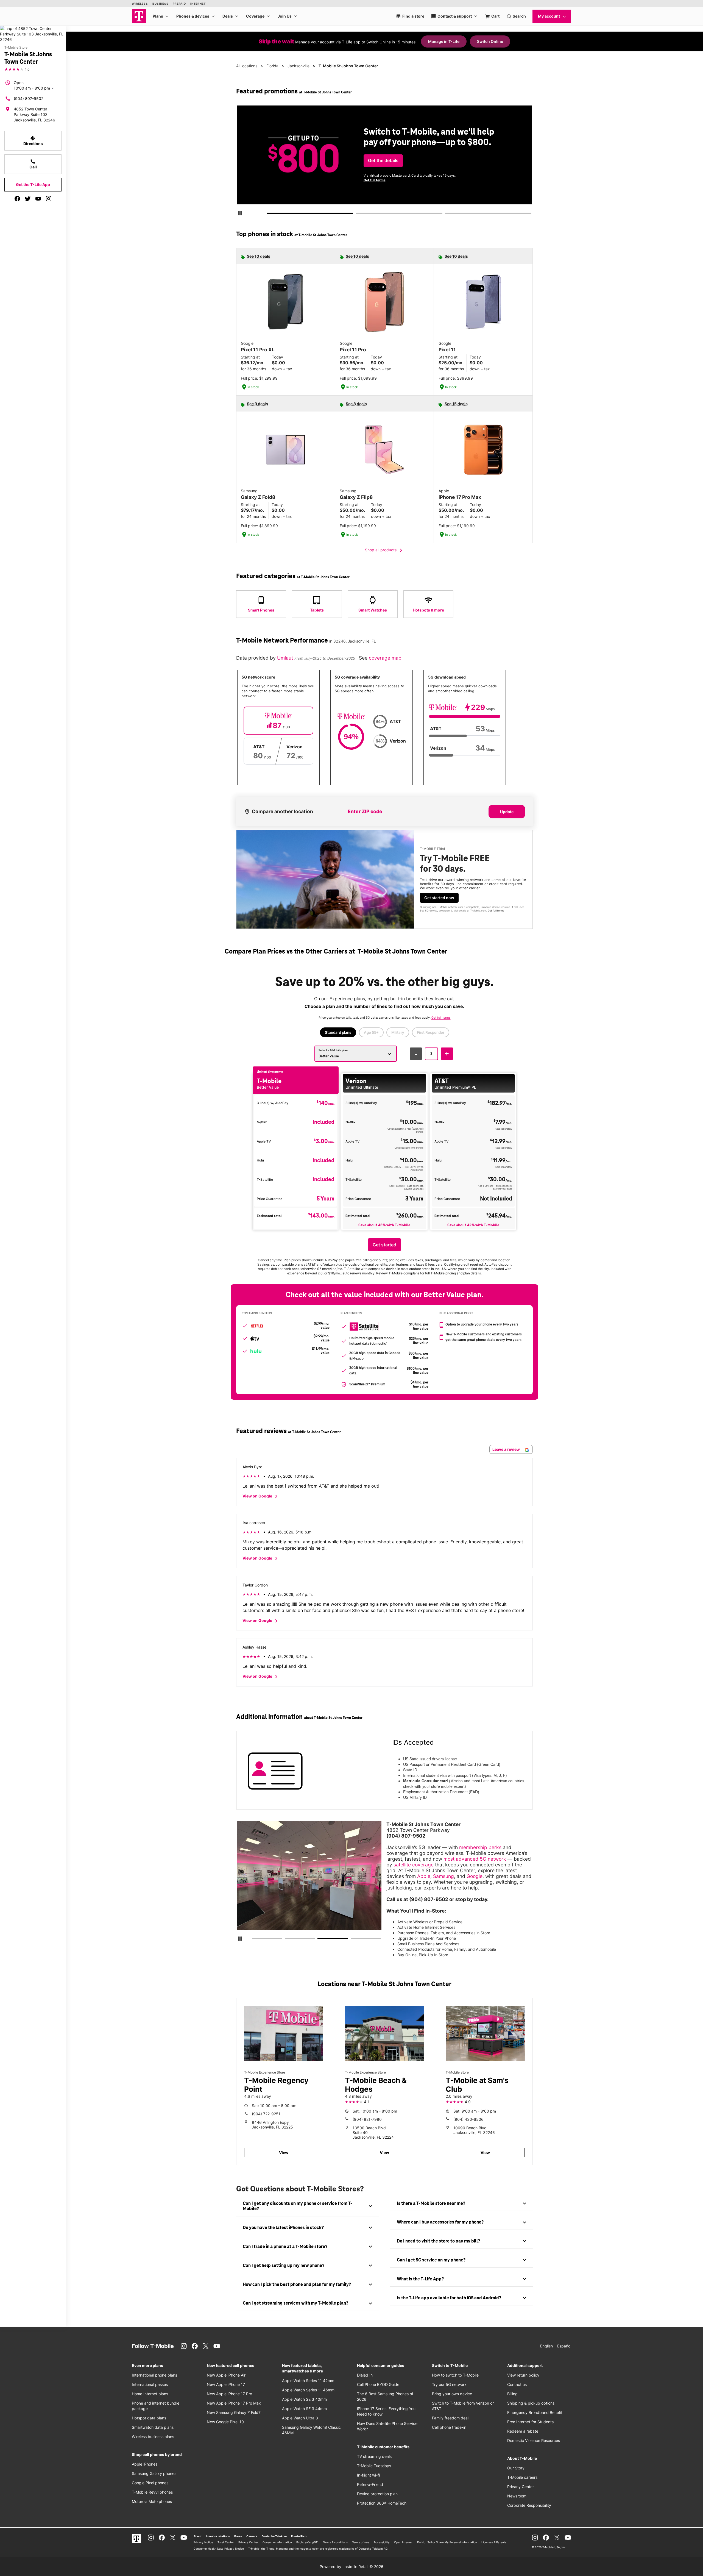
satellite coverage (414, 1865)
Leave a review (507, 1449)
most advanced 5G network (475, 1859)
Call (33, 164)
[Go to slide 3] (447, 214)
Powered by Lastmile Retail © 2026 (351, 2567)
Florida (272, 66)
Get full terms (476, 182)
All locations (247, 66)
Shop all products (385, 550)
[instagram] (49, 199)
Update (507, 812)
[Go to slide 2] (358, 214)
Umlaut (286, 658)
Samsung (443, 1876)
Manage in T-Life (444, 41)
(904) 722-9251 (266, 2114)
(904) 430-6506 (468, 2119)
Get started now (439, 898)
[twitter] (28, 199)
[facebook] (17, 199)
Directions (33, 141)
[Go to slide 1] (269, 214)
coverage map (385, 658)
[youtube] (38, 199)
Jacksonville (299, 66)
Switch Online (490, 41)
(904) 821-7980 (367, 2119)
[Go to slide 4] (353, 1940)
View (284, 2153)
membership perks (480, 1847)
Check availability (386, 165)
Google (475, 1876)
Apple (424, 1876)
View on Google (261, 1496)
